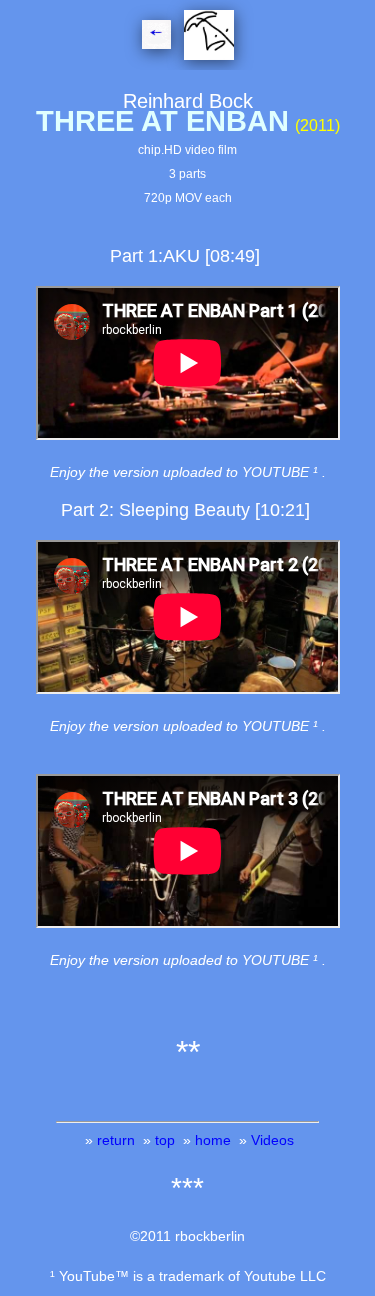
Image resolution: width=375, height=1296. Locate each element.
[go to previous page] (158, 39)
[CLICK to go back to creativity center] (207, 39)
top (165, 1140)
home (213, 1140)
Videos (272, 1140)
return (116, 1140)
